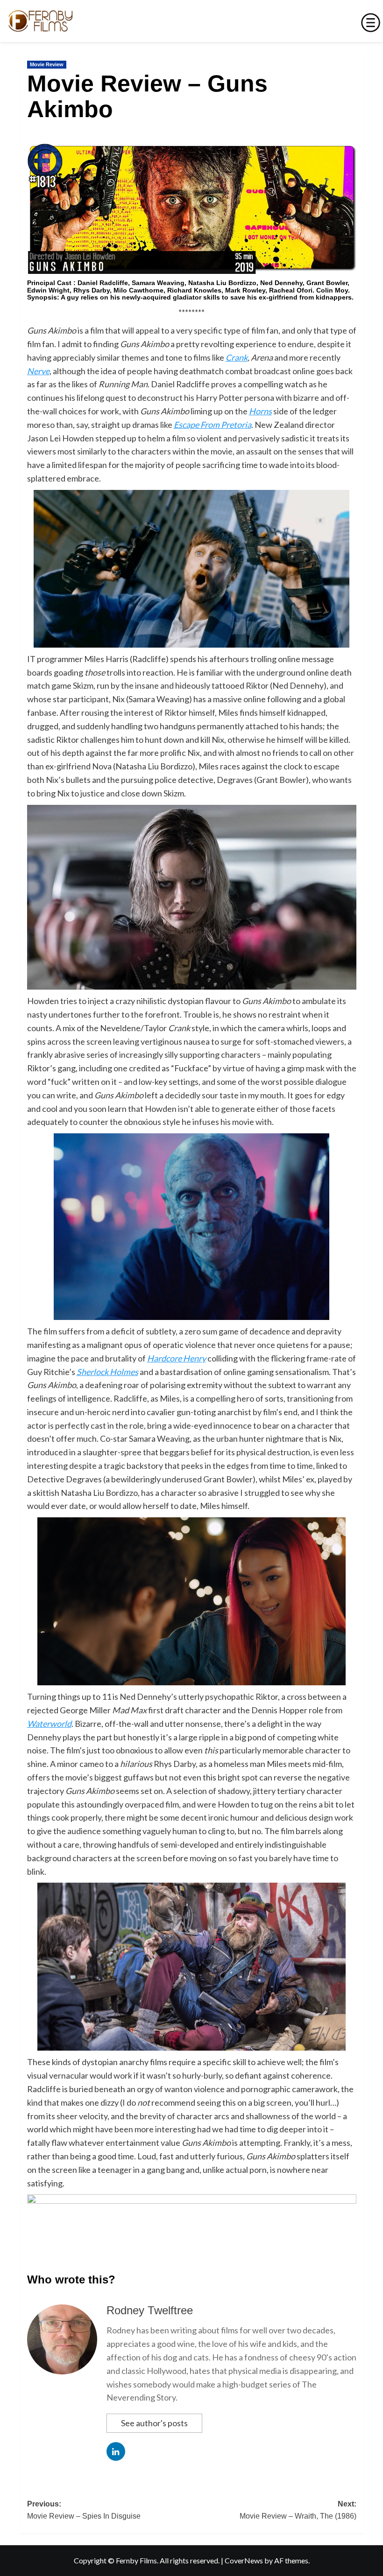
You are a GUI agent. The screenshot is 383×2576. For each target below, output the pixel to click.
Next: (298, 2510)
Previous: (84, 2510)
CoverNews (244, 2560)
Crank (237, 357)
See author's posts (154, 2423)
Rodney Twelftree (150, 2310)
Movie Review (47, 64)
